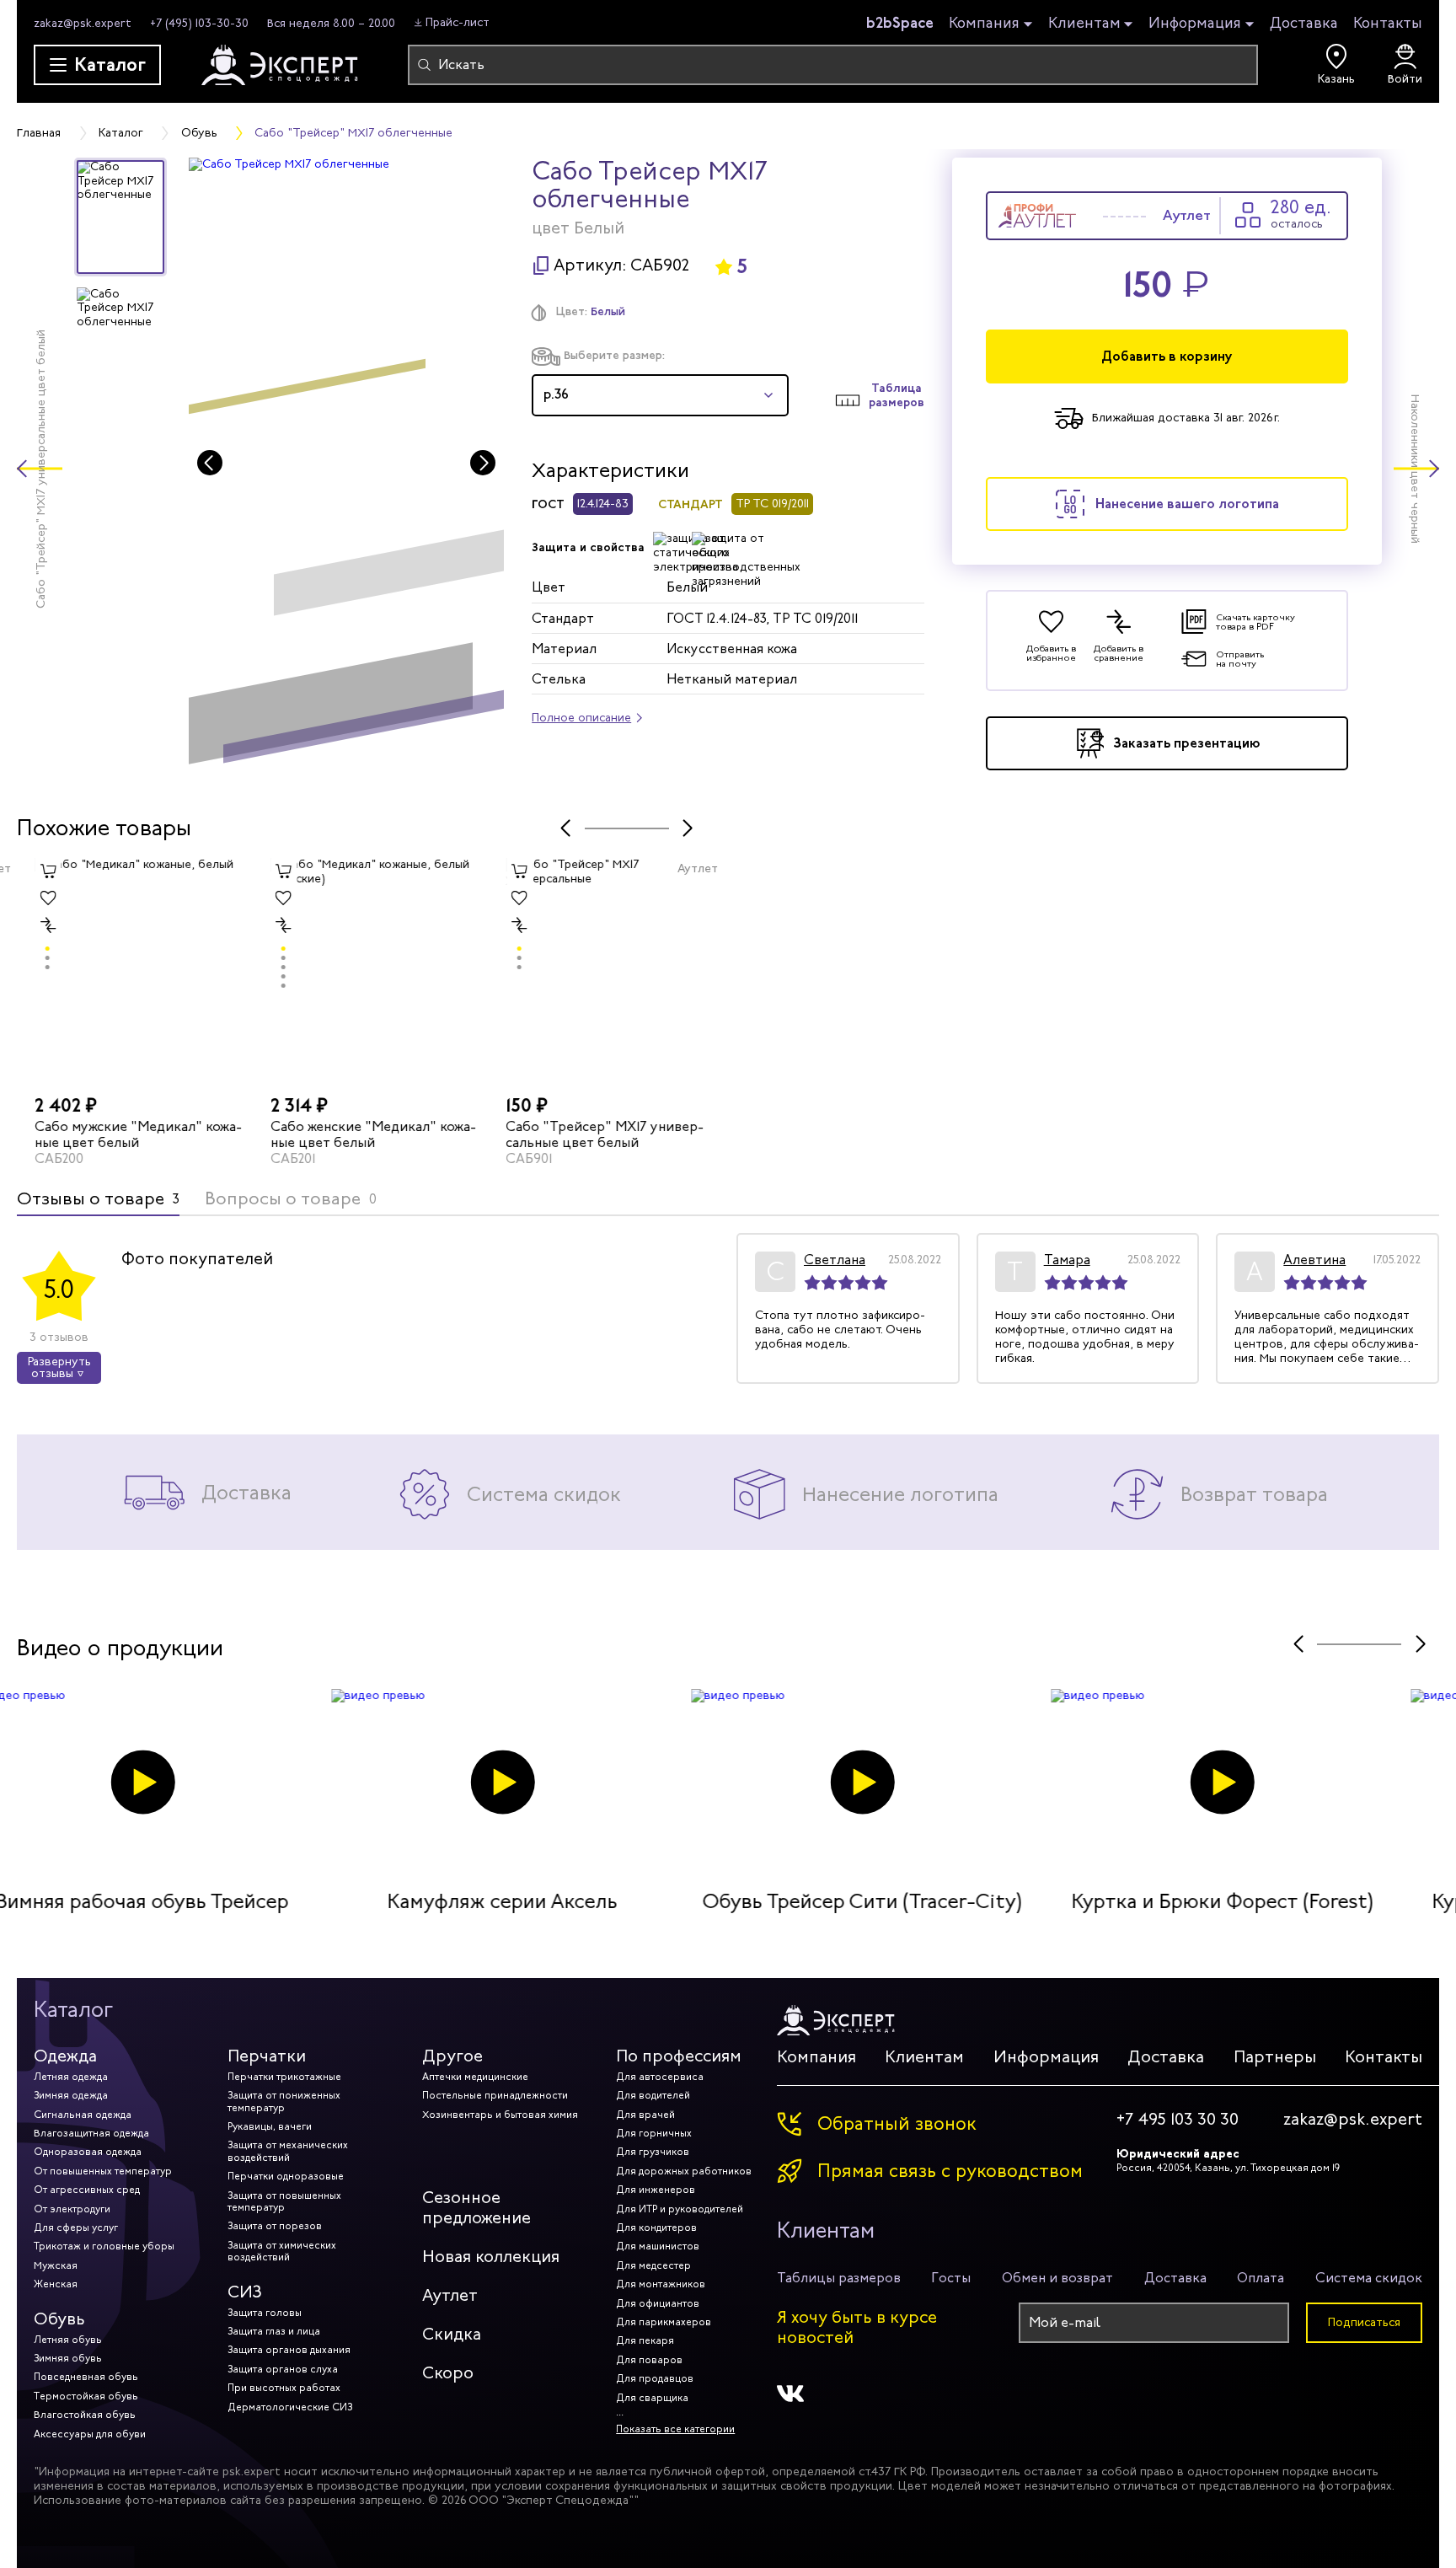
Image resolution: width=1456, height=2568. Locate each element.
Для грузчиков (653, 2152)
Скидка (452, 2334)
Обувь (59, 2319)
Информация (1195, 24)
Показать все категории (675, 2429)
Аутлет (450, 2295)
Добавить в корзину (1167, 356)
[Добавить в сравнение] (30, 925)
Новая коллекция (491, 2257)
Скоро (448, 2373)
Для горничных (654, 2133)
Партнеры (1275, 2057)
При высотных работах (284, 2388)
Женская (56, 2284)
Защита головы (265, 2313)
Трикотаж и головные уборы (104, 2246)
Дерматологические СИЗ (290, 2407)
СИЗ (245, 2292)
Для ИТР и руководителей (680, 2209)
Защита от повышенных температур (284, 2201)
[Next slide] (483, 463)
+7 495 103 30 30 (1178, 2120)
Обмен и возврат (1057, 2278)
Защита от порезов (275, 2226)
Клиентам (1084, 24)
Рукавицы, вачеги (270, 2126)
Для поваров (649, 2360)
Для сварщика (652, 2398)
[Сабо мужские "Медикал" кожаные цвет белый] (126, 973)
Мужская (56, 2265)
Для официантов (658, 2303)
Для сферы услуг (76, 2228)
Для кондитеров (656, 2228)
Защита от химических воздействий (282, 2251)
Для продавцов (655, 2378)
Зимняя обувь (68, 2358)
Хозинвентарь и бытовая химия (500, 2115)
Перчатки (267, 2056)
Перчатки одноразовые (286, 2176)
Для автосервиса (660, 2077)
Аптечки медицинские (475, 2077)
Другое (452, 2056)
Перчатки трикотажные (284, 2077)
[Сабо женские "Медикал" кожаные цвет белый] (362, 973)
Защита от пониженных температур (284, 2101)
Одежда (65, 2056)
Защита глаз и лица (274, 2331)
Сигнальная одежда (83, 2115)
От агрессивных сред (87, 2190)
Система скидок (1369, 2278)
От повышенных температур (103, 2171)
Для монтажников (661, 2284)
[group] (347, 469)
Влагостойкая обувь (85, 2415)
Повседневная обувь (86, 2377)
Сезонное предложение (476, 2208)
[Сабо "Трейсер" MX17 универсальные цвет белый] (597, 973)
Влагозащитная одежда (91, 2133)
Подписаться (1364, 2322)
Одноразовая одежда (88, 2152)
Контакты (1388, 23)
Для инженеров (656, 2190)
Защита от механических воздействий (288, 2151)
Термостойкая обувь (86, 2396)
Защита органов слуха (283, 2369)
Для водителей (653, 2095)
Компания (984, 24)
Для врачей (645, 2115)
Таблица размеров (897, 395)
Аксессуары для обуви (90, 2434)
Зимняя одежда (71, 2095)
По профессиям (679, 2056)
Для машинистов (658, 2246)
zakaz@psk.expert (83, 23)
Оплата (1261, 2278)
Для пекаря (645, 2340)
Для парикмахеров (664, 2322)
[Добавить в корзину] (30, 871)
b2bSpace (900, 23)
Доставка (1304, 23)
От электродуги (72, 2209)
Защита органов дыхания (289, 2350)
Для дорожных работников (684, 2171)
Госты (951, 2278)
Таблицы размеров (839, 2278)
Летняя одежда (71, 2077)
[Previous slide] (210, 463)
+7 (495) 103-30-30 (199, 23)
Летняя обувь (68, 2340)
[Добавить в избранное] (30, 898)
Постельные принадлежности (495, 2095)
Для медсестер (653, 2265)
